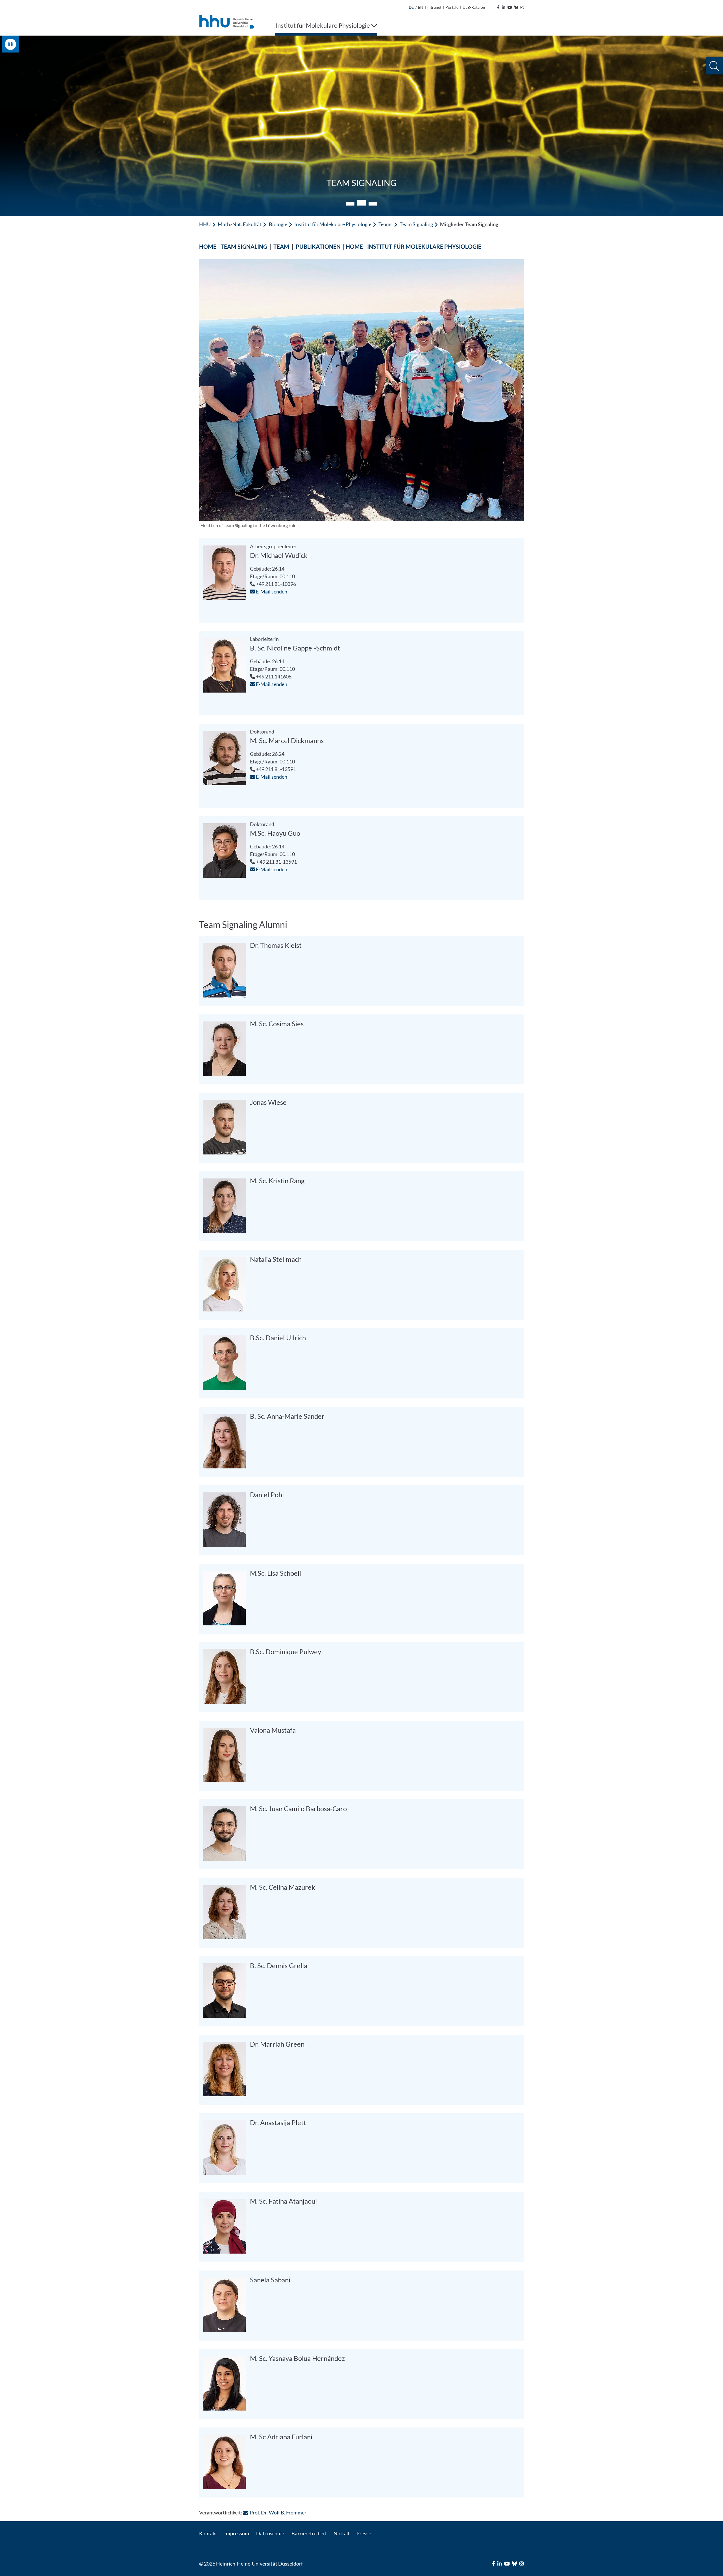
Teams (386, 224)
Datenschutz (270, 2533)
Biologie (278, 224)
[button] (714, 66)
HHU (205, 224)
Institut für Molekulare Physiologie (333, 224)
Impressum (237, 2533)
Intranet (434, 7)
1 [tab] (350, 204)
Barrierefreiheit (309, 2533)
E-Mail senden (271, 591)
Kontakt (208, 2533)
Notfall (341, 2533)
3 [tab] (373, 203)
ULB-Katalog (474, 7)
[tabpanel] (361, 126)
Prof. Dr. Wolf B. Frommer (278, 2512)
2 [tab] (361, 204)
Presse (364, 2533)
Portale (452, 7)
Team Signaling (416, 224)
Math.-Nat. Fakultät (240, 224)
